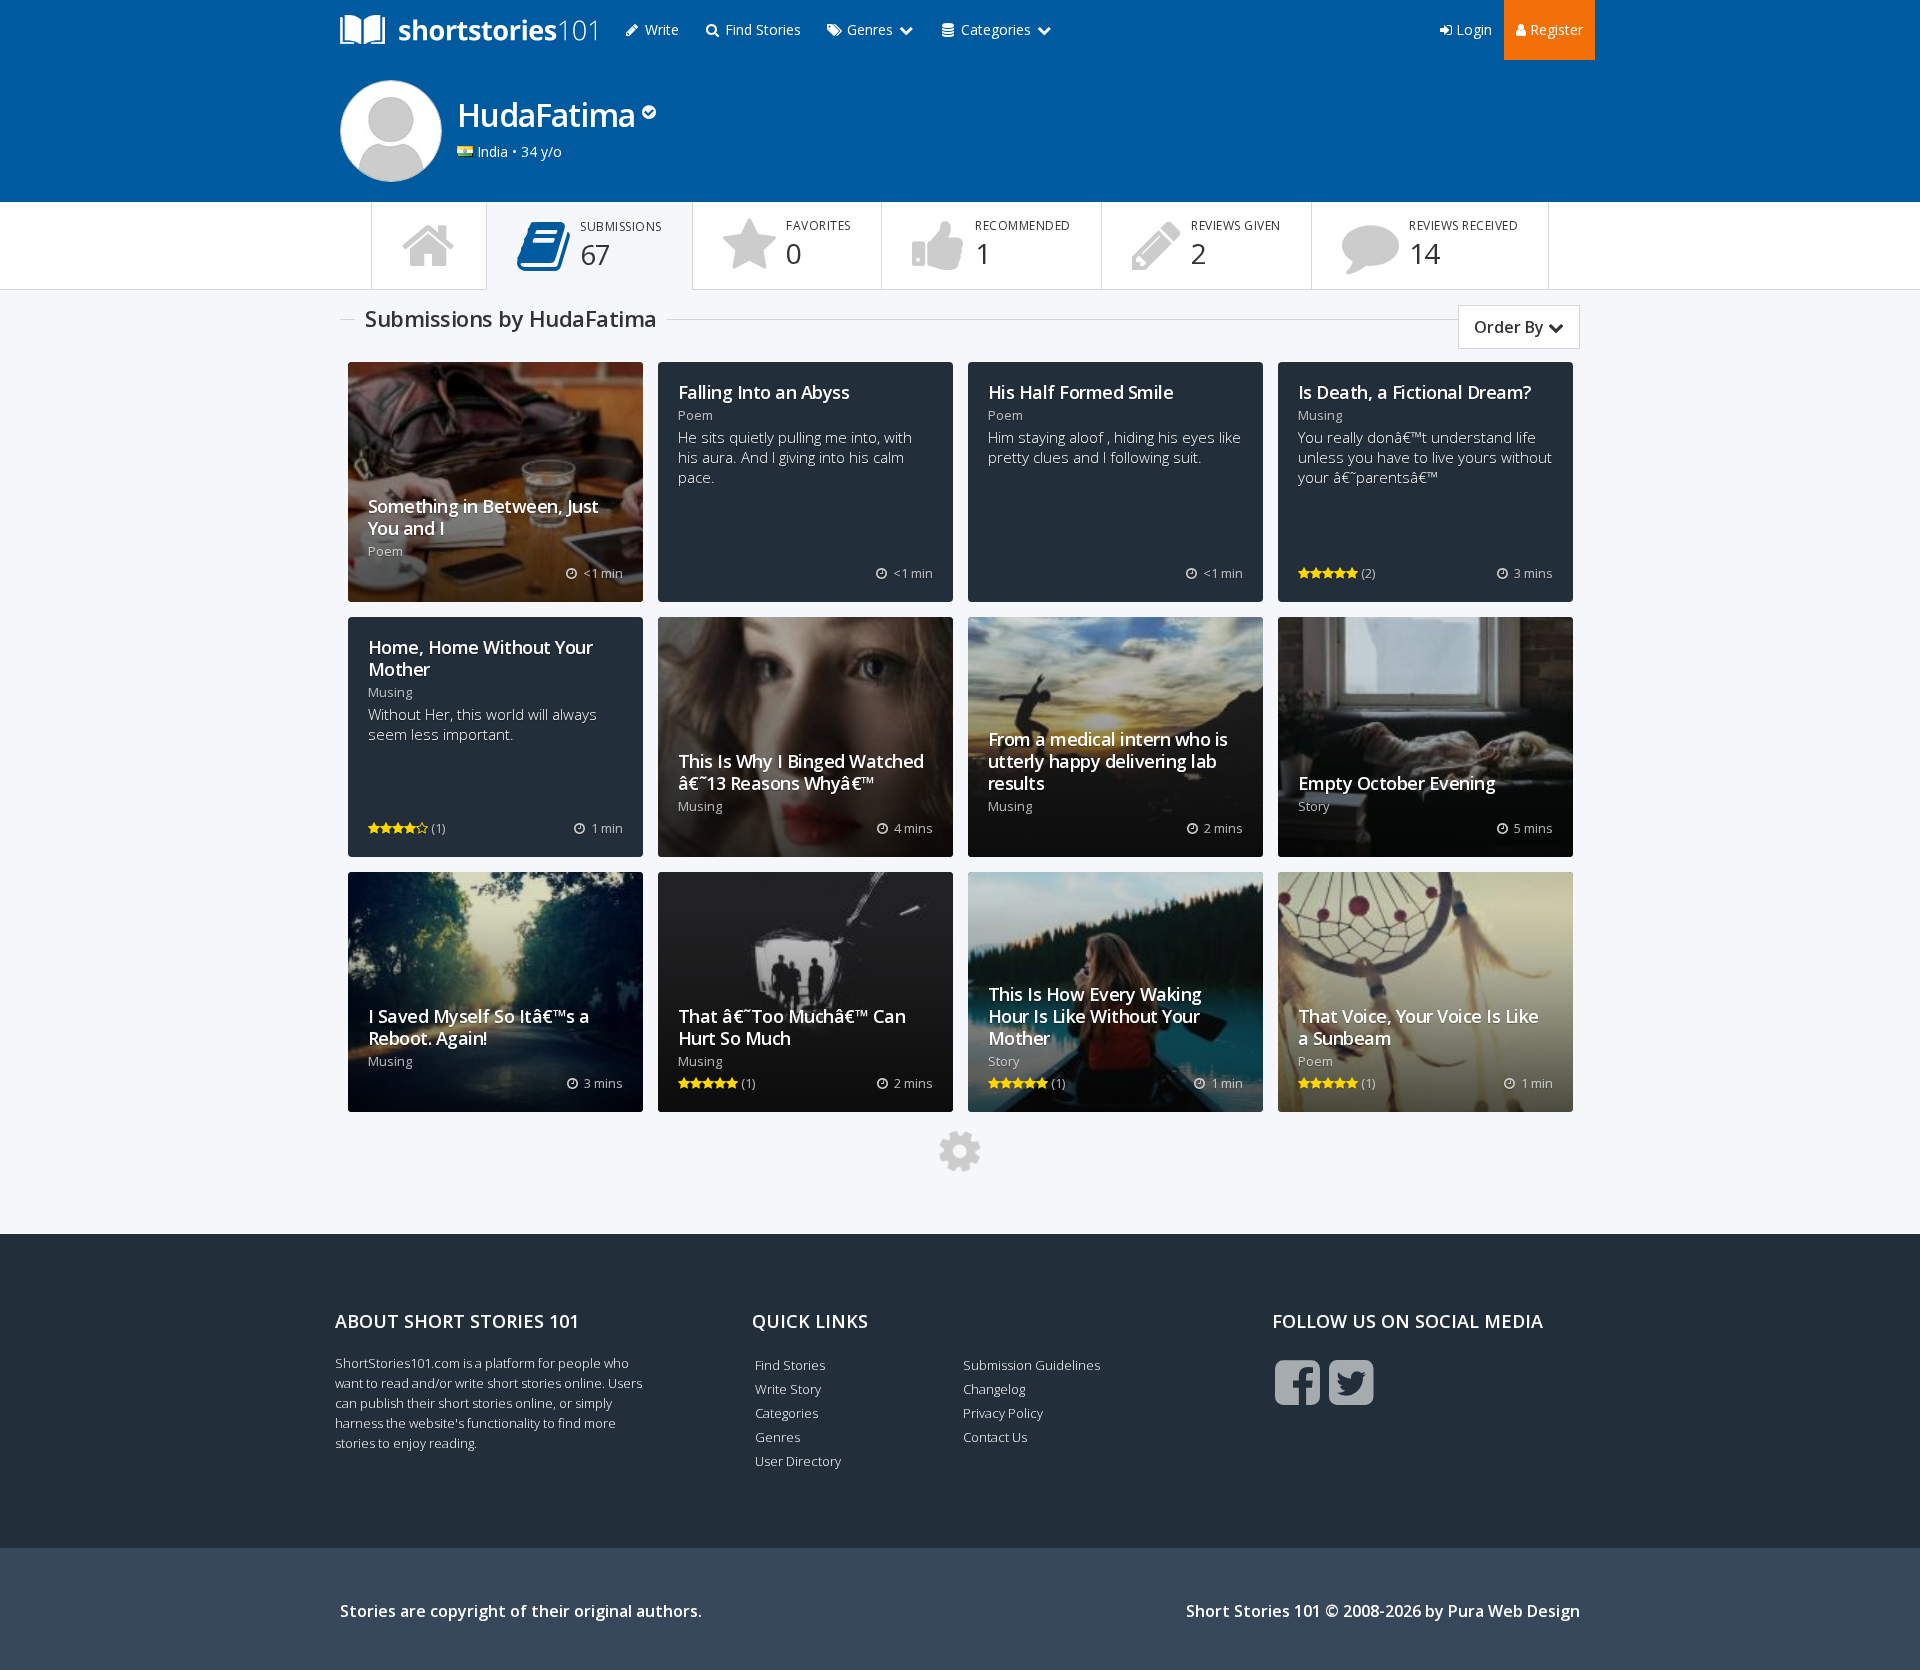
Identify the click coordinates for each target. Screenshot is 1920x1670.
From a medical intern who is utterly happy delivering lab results (1108, 761)
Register (1554, 29)
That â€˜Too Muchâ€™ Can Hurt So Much (792, 1027)
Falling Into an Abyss (764, 392)
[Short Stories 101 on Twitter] (1351, 1382)
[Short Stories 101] (468, 30)
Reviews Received (1463, 244)
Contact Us (995, 1437)
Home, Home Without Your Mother (480, 658)
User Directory (798, 1461)
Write (660, 29)
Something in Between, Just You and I (483, 517)
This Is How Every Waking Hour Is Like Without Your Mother (1095, 1016)
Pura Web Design (1514, 1611)
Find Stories (761, 29)
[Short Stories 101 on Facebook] (1297, 1382)
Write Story (788, 1389)
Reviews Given (1236, 244)
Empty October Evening (1397, 783)
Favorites (818, 244)
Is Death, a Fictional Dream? (1415, 392)
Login (1472, 29)
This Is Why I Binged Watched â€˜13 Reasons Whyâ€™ (801, 772)
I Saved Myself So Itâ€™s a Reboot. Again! (479, 1027)
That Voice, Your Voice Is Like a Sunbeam (1418, 1027)
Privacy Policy (1003, 1413)
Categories (786, 1413)
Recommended (1023, 244)
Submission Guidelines (1031, 1365)
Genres (777, 1437)
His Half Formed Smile (1081, 392)
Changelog (994, 1389)
